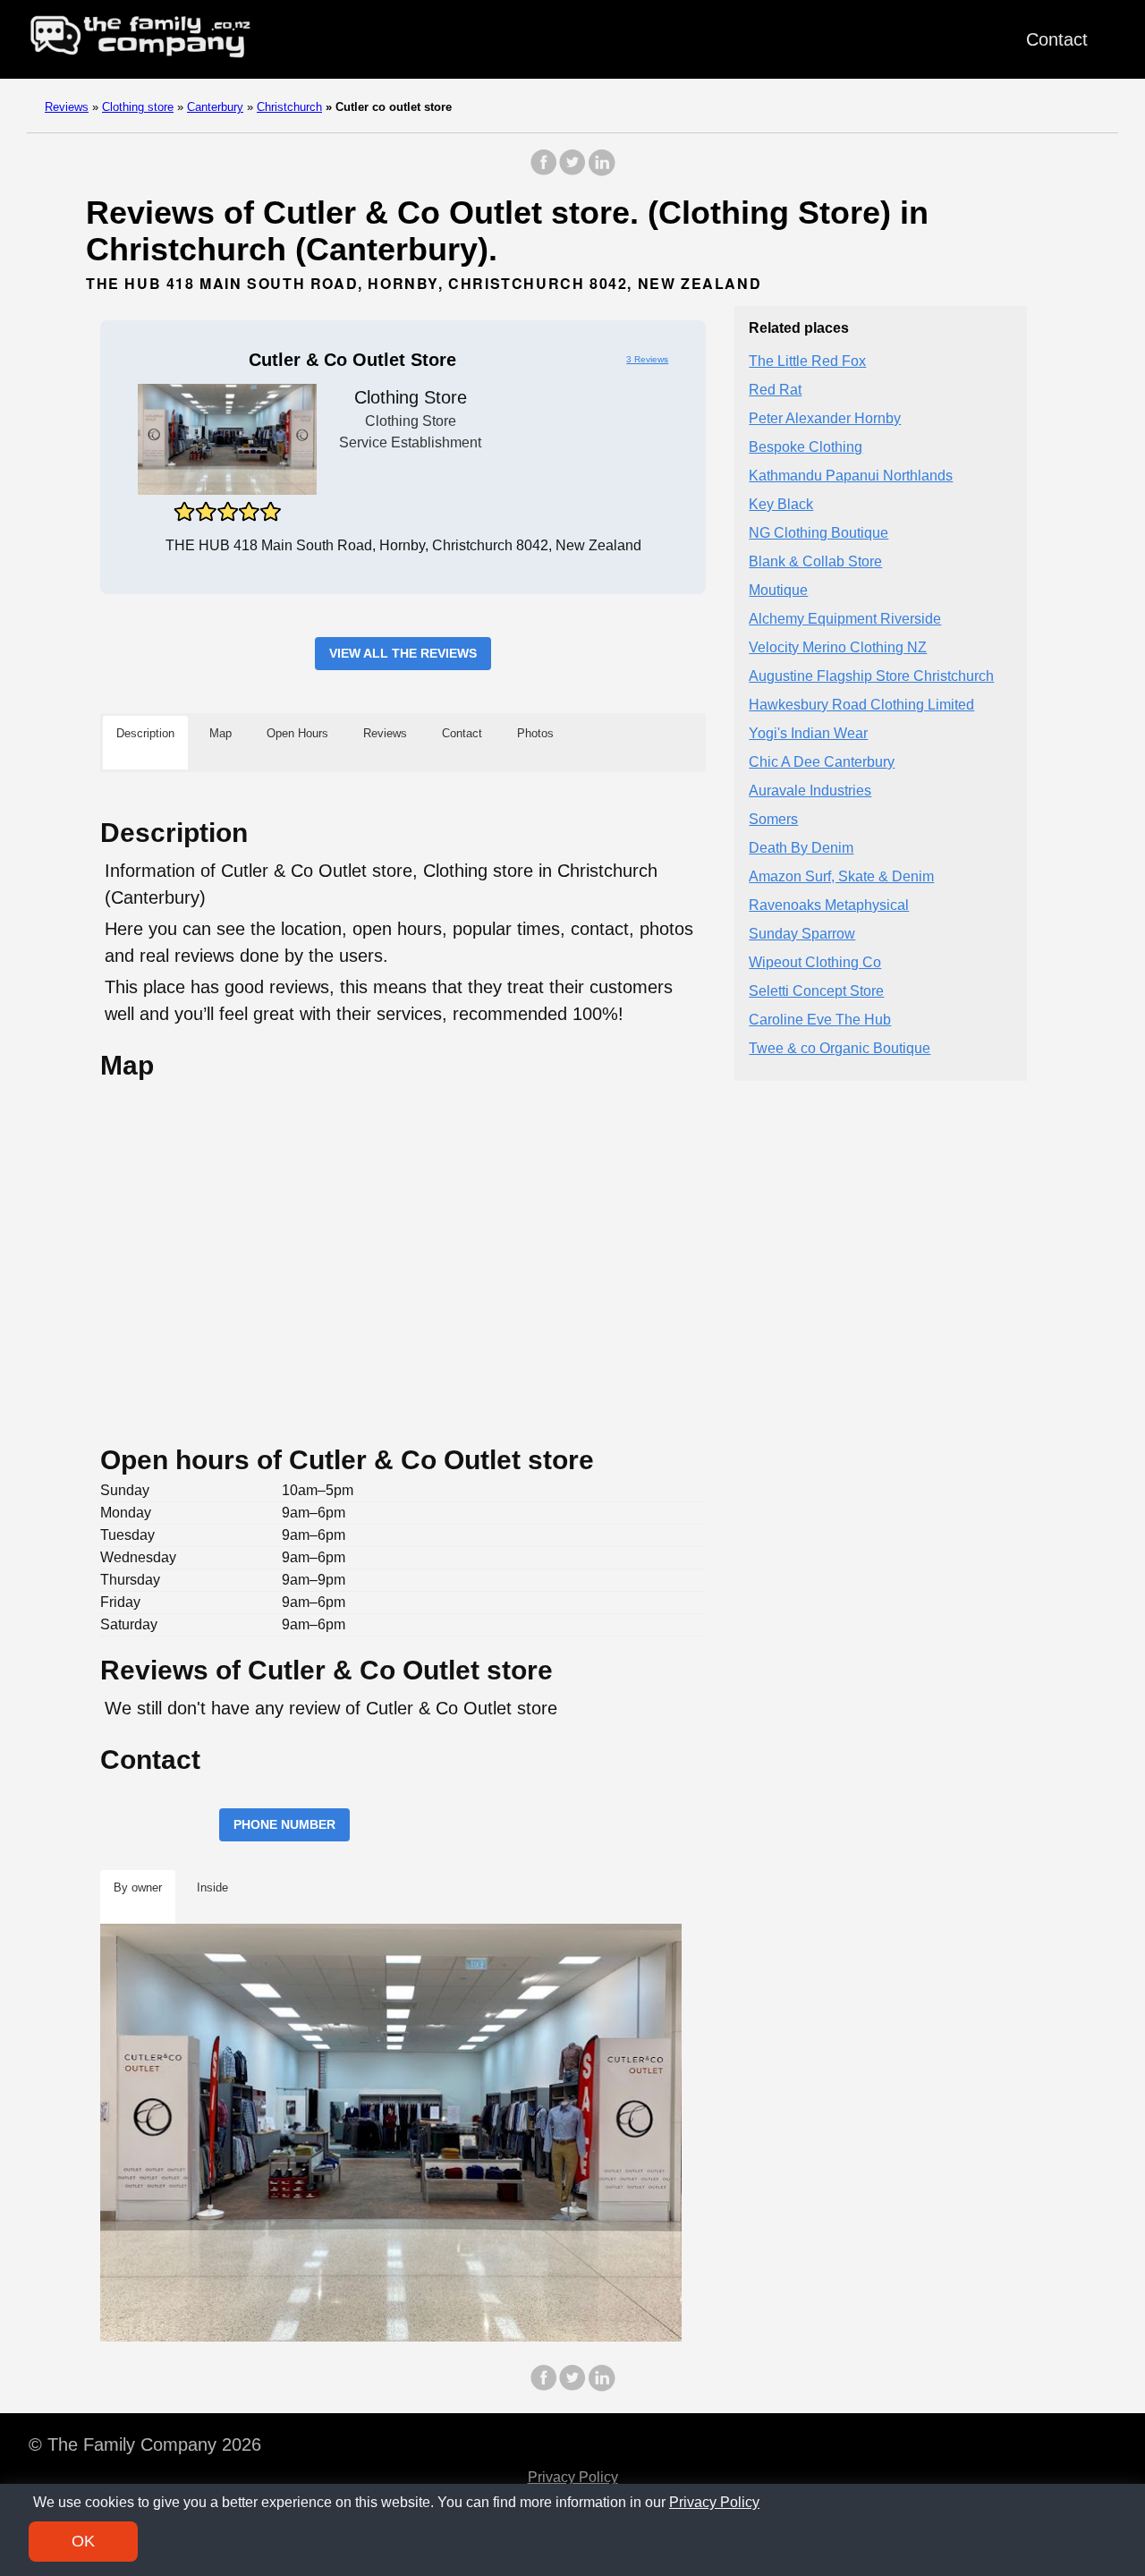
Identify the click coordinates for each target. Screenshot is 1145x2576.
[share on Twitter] (572, 171)
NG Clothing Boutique (818, 534)
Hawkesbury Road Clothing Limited (861, 706)
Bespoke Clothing (806, 448)
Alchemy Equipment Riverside (845, 620)
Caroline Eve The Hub (820, 1020)
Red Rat (775, 391)
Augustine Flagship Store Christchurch (871, 677)
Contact (1057, 39)
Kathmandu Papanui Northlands (851, 476)
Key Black (781, 505)
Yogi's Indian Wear (808, 734)
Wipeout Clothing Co (815, 963)
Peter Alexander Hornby (825, 419)
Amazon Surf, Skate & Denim (841, 877)
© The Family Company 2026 (145, 2444)
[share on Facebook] (544, 171)
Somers (773, 820)
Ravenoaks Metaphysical (829, 906)
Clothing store (138, 107)
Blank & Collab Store (815, 562)
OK (83, 2541)
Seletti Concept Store (816, 992)
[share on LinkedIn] (601, 171)
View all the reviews (403, 653)
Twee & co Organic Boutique (840, 1049)
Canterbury (215, 107)
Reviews (67, 107)
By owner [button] (138, 1887)
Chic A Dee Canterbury (822, 763)
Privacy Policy (573, 2477)
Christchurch (289, 107)
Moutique (778, 591)
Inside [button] (212, 1887)
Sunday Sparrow (802, 935)
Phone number (284, 1824)
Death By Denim (801, 849)
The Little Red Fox (807, 362)
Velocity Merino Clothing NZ (838, 648)
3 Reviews (647, 359)
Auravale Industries (810, 791)
